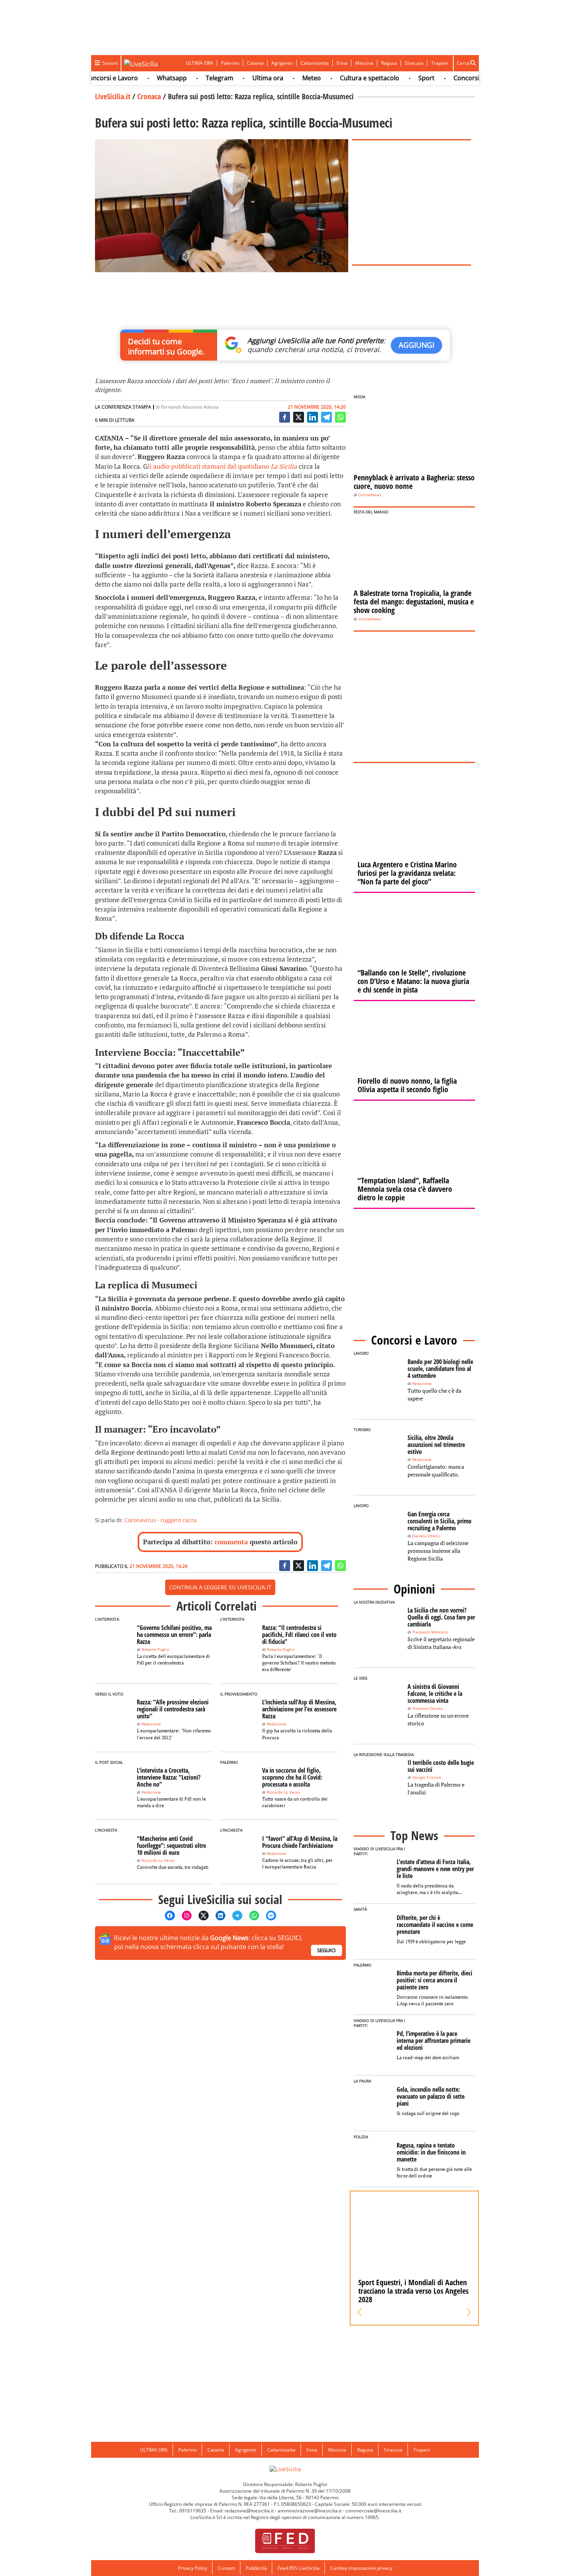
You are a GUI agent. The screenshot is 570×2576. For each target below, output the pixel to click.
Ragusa (389, 63)
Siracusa (414, 63)
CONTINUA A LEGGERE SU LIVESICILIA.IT (220, 1587)
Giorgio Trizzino (427, 1777)
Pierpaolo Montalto (430, 1632)
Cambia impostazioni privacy (361, 2568)
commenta (231, 1542)
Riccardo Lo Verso (283, 1792)
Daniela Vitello (426, 1536)
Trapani (440, 63)
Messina (364, 63)
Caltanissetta (315, 63)
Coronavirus (140, 1520)
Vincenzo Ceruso (427, 1708)
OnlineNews (370, 495)
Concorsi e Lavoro (451, 78)
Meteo (283, 78)
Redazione (151, 1724)
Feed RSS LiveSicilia (299, 2568)
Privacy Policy (193, 2568)
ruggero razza (179, 1520)
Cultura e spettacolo (341, 78)
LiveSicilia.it (113, 96)
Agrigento (282, 63)
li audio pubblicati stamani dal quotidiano (222, 466)
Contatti (226, 2568)
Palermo (230, 63)
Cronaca (149, 96)
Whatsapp (143, 78)
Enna (342, 63)
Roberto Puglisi (155, 1650)
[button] (360, 2312)
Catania (255, 63)
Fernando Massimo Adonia (190, 407)
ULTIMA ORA (199, 63)
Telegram (191, 78)
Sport (397, 78)
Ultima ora (239, 78)
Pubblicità (256, 2568)
